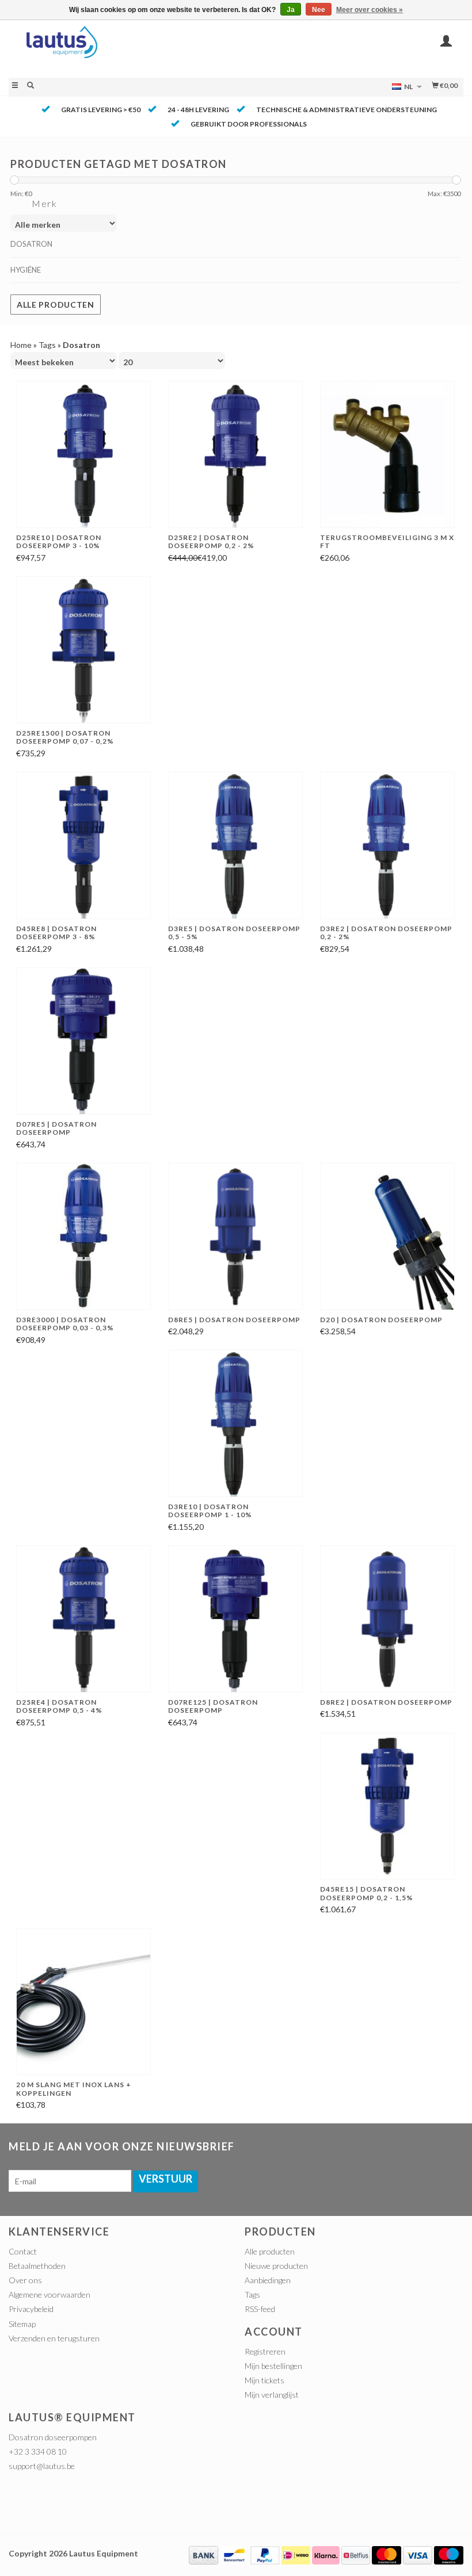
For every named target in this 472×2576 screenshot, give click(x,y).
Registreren (265, 2351)
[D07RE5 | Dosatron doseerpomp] (83, 1041)
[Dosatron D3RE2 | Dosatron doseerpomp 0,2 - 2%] (387, 845)
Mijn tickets (264, 2380)
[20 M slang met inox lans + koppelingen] (83, 2002)
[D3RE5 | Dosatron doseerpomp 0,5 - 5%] (235, 845)
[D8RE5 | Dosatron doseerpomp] (235, 1237)
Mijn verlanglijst (272, 2395)
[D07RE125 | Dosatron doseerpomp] (235, 1619)
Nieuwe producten (276, 2266)
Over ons (25, 2280)
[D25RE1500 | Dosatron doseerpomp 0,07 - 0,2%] (83, 650)
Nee (319, 10)
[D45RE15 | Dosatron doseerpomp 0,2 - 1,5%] (387, 1806)
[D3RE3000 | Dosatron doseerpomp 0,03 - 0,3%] (83, 1237)
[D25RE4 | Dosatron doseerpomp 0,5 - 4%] (83, 1619)
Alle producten (56, 305)
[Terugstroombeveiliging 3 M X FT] (387, 454)
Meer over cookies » (370, 10)
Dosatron (31, 244)
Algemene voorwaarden (50, 2294)
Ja (291, 10)
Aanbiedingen (268, 2280)
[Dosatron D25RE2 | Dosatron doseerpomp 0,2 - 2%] (235, 454)
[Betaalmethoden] (203, 2554)
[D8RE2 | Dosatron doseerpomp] (387, 1619)
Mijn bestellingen (273, 2366)
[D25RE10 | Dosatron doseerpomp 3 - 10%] (83, 454)
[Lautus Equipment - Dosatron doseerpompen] (122, 48)
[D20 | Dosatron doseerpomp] (387, 1237)
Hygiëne (26, 270)
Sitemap (22, 2324)
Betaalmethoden (37, 2266)
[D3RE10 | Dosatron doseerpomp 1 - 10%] (235, 1423)
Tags (47, 345)
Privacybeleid (31, 2309)
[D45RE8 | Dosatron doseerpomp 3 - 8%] (83, 845)
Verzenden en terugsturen (54, 2338)
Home (21, 345)
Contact (23, 2251)
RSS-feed (260, 2309)
